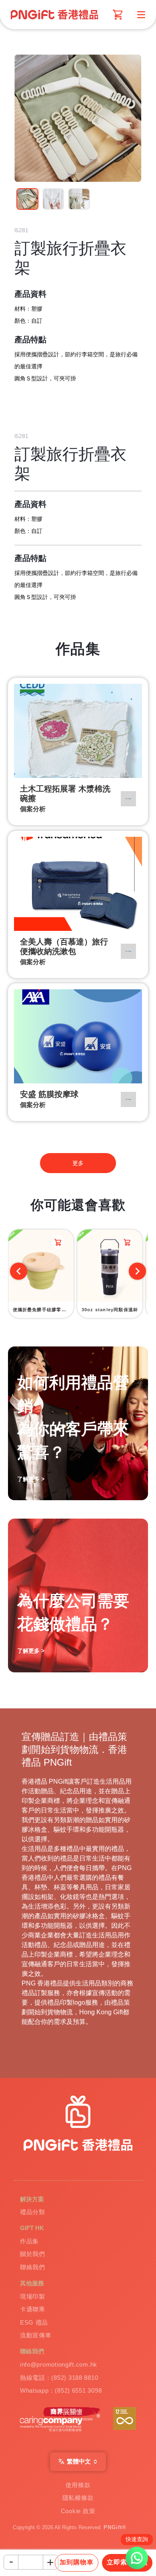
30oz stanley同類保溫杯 (110, 1310)
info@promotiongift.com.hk (59, 2365)
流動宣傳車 (36, 2335)
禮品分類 (33, 2212)
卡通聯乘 (33, 2309)
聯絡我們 (33, 2267)
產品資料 (30, 294)
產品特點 (30, 340)
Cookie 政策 (78, 2511)
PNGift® (115, 2528)
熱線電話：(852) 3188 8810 (59, 2378)
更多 (78, 1163)
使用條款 (78, 2485)
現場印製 (33, 2297)
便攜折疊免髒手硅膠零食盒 (42, 1310)
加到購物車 (77, 2562)
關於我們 (33, 2254)
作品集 (29, 2241)
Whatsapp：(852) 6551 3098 (61, 2391)
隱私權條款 (78, 2498)
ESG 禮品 (34, 2323)
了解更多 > (31, 1651)
